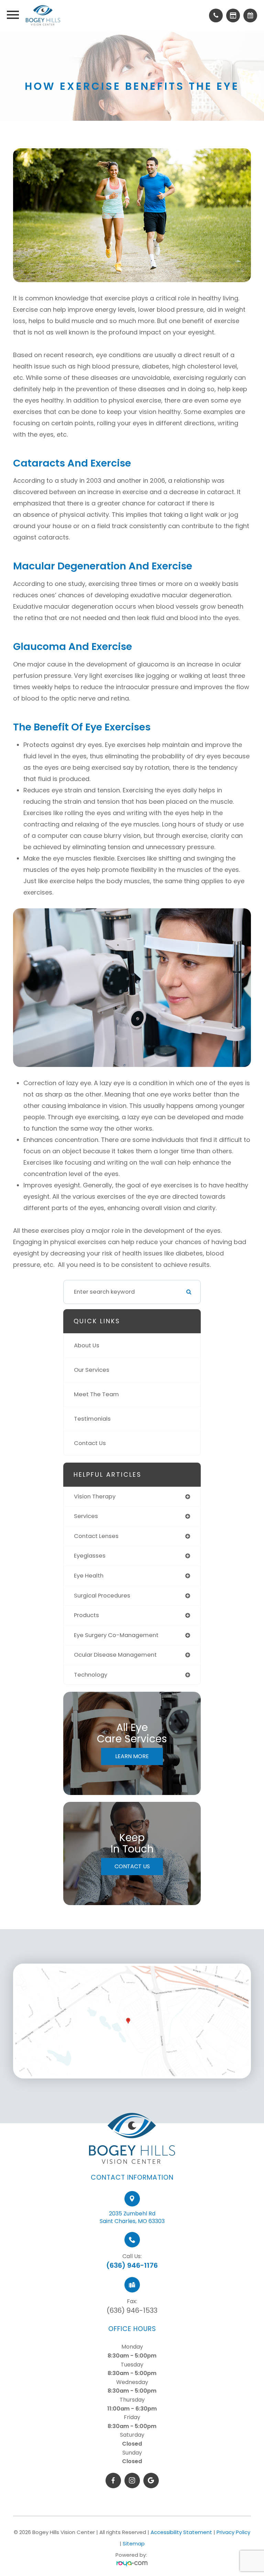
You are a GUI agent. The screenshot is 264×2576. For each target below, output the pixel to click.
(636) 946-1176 (132, 2265)
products (86, 1615)
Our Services (92, 1370)
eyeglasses (90, 1556)
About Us (87, 1345)
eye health (89, 1576)
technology (91, 1675)
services (86, 1516)
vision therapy (95, 1497)
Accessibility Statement (181, 2532)
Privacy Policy (233, 2532)
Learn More (132, 1756)
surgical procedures (102, 1596)
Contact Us (90, 1443)
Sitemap (134, 2543)
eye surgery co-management (116, 1635)
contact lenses (96, 1536)
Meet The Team (96, 1394)
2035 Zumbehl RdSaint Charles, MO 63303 (132, 2217)
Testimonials (92, 1419)
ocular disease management (115, 1655)
